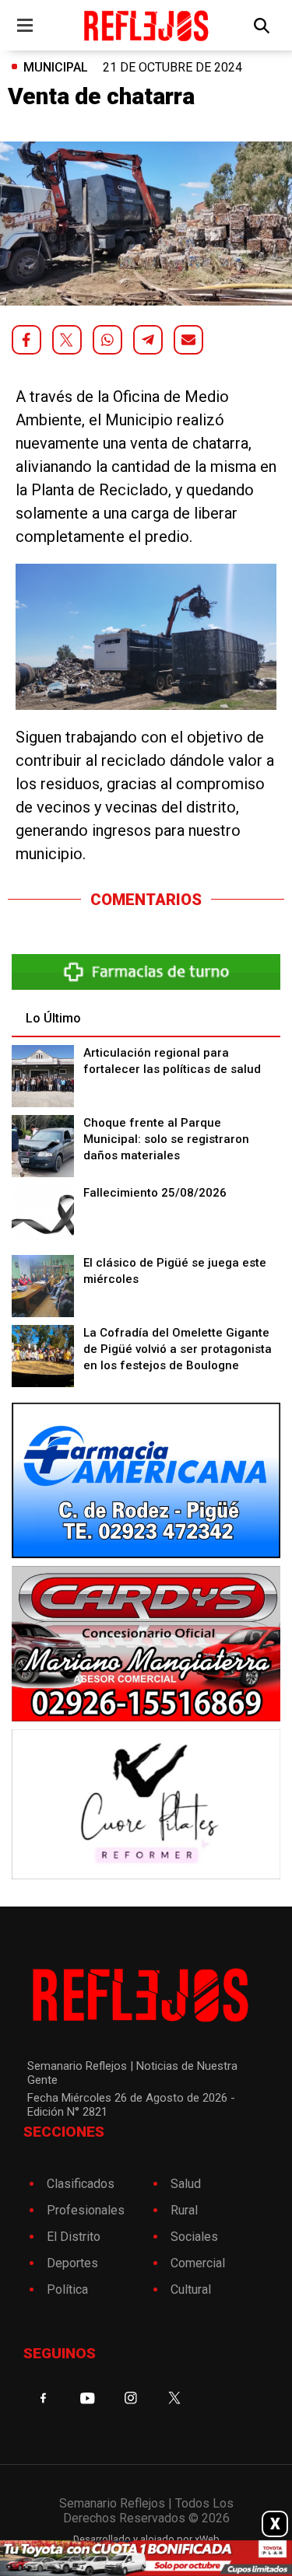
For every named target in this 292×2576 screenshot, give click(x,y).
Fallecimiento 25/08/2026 (155, 1193)
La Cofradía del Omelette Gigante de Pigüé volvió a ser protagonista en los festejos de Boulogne (178, 1349)
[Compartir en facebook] (26, 340)
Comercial (198, 2263)
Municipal (56, 67)
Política (67, 2289)
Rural (184, 2210)
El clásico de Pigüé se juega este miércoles (175, 1271)
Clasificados (81, 2184)
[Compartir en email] (188, 340)
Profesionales (86, 2210)
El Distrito (74, 2237)
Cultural (191, 2289)
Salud (186, 2184)
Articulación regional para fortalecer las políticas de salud (172, 1061)
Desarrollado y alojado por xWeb (146, 2539)
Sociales (194, 2237)
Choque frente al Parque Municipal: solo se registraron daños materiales (166, 1139)
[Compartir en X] (67, 340)
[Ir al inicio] (146, 25)
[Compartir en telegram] (148, 340)
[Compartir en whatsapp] (107, 340)
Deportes (72, 2263)
